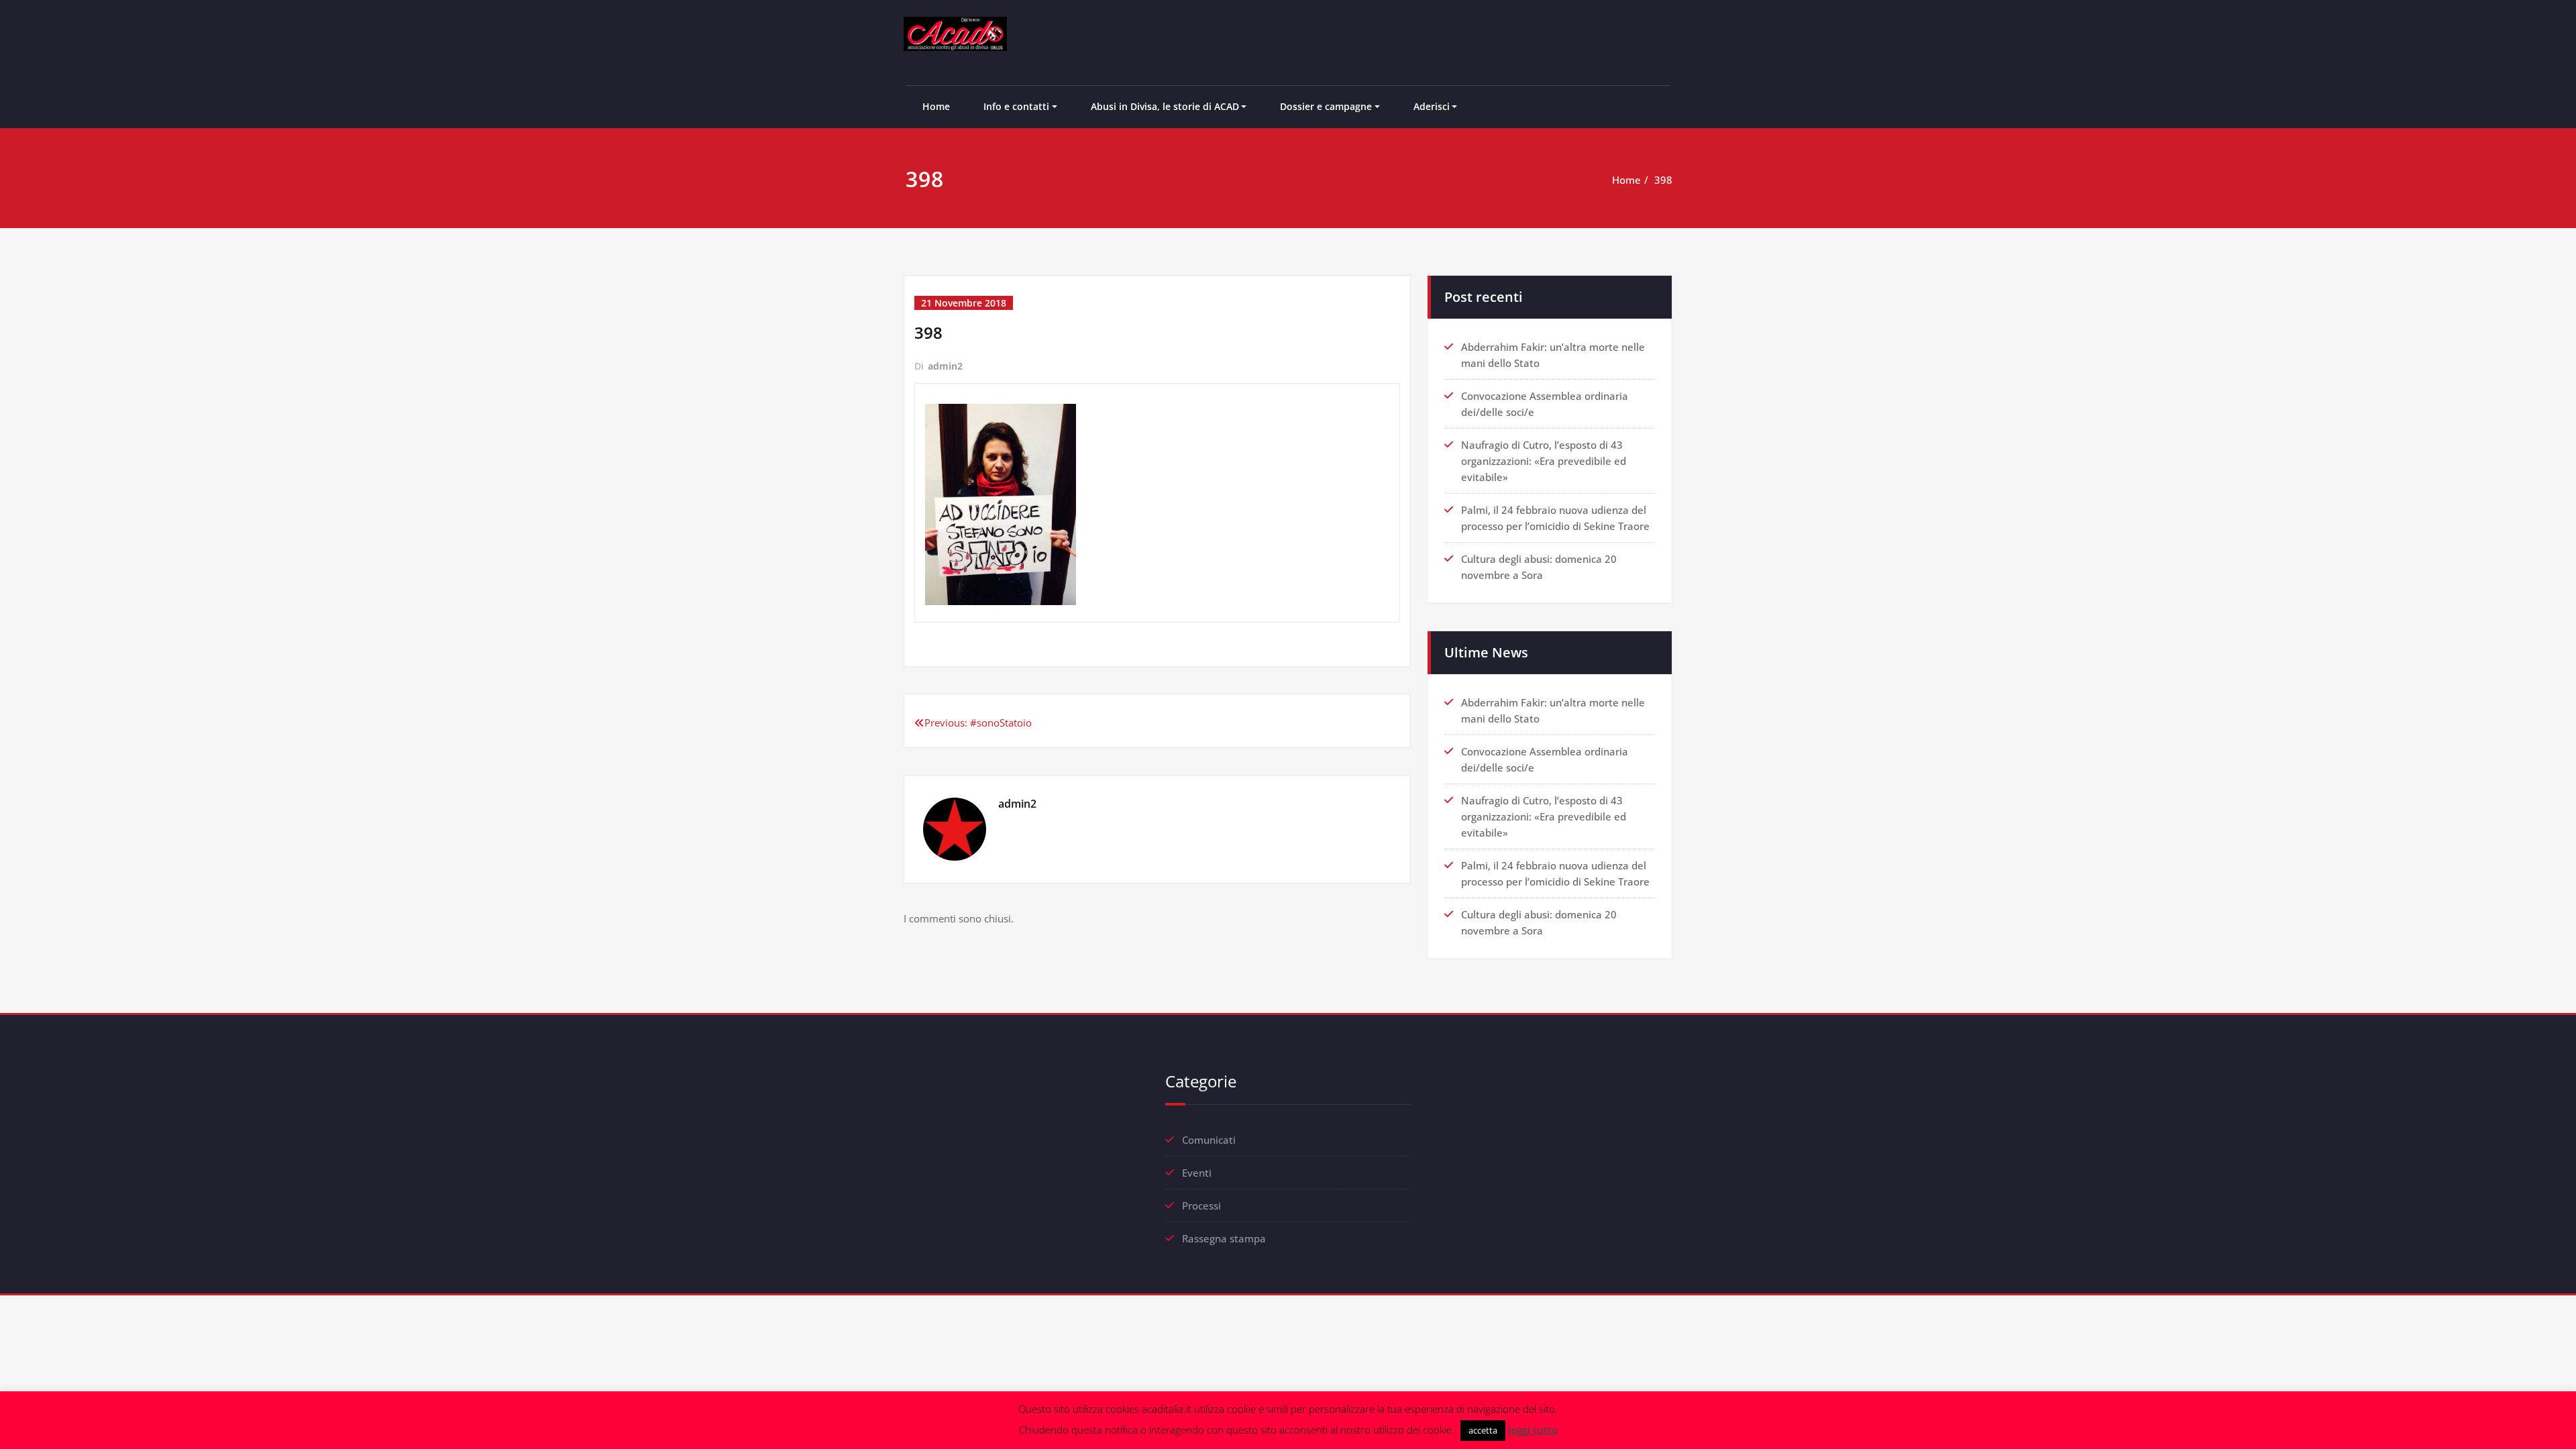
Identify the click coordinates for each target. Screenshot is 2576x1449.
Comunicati (1209, 1140)
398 (1663, 180)
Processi (1201, 1205)
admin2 (945, 366)
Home (936, 106)
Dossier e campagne (1326, 106)
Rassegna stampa (1224, 1238)
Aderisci (1432, 106)
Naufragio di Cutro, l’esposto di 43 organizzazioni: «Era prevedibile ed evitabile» (1544, 461)
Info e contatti (1016, 106)
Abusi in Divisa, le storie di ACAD (1165, 106)
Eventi (1197, 1173)
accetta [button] (1483, 1430)
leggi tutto (1533, 1430)
